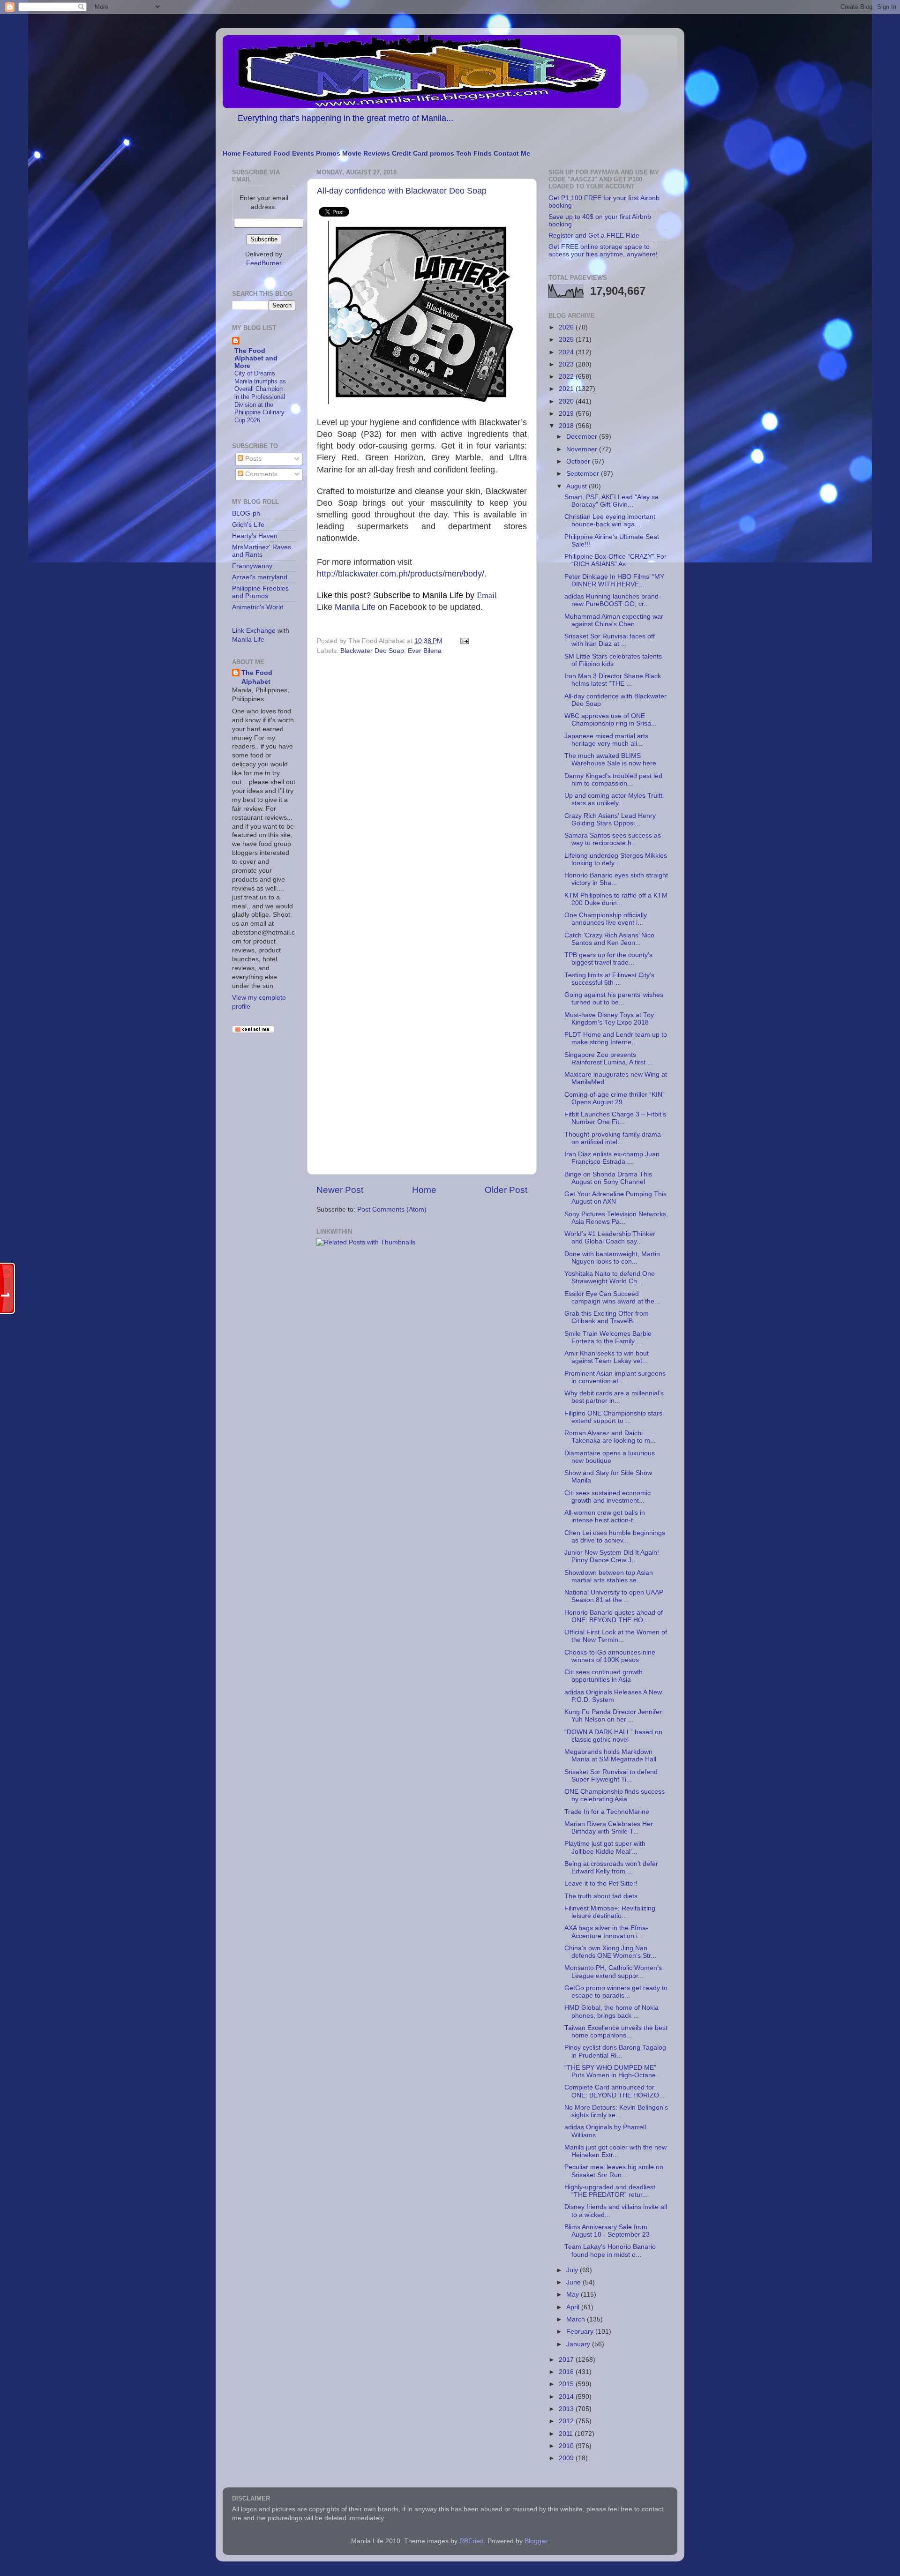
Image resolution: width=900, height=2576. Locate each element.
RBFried (472, 2541)
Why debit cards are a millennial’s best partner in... (614, 1397)
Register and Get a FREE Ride (594, 236)
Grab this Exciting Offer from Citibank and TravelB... (607, 1317)
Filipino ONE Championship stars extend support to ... (613, 1417)
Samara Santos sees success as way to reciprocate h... (613, 839)
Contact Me (512, 154)
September (584, 474)
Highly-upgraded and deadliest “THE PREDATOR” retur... (610, 2191)
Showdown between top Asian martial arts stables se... (609, 1576)
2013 (567, 2409)
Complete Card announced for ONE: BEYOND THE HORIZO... (615, 2091)
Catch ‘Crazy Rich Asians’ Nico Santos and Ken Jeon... (609, 939)
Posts (252, 459)
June (574, 2282)
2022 (567, 377)
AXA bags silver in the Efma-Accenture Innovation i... (606, 1932)
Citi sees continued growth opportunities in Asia (604, 1676)
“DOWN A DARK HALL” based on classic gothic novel (613, 1736)
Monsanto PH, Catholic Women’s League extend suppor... (613, 1972)
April (574, 2307)
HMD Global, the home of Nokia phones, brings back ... (611, 2011)
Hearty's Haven (255, 536)
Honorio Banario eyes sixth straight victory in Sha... (616, 879)
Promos (328, 154)
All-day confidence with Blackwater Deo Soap (402, 191)
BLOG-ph (246, 513)
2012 (567, 2421)
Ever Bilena (425, 651)
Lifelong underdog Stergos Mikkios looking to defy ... (616, 859)
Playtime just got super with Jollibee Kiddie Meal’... (605, 1847)
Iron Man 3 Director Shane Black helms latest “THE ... (613, 680)
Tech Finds (474, 154)
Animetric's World (258, 607)
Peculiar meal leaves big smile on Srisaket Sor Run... (614, 2171)
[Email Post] (463, 641)
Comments (260, 474)
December (583, 437)
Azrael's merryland (260, 577)
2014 (567, 2397)
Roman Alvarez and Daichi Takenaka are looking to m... (610, 1437)
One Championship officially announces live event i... (606, 919)
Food (282, 154)
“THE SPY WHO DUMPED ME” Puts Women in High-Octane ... (614, 2071)
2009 (567, 2458)
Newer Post (340, 1190)
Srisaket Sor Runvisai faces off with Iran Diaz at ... (610, 640)
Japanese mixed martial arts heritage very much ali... (606, 740)
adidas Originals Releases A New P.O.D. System (613, 1696)
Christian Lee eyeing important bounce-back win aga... (610, 520)
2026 (567, 327)
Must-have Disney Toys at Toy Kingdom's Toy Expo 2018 (609, 1019)
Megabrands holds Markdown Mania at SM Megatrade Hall (610, 1756)
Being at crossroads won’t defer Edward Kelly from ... (611, 1868)
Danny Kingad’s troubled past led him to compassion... (613, 780)
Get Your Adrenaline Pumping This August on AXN (615, 1198)
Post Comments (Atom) (392, 1209)
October (579, 461)
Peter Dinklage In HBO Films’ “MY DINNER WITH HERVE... (614, 580)
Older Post (506, 1190)
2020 (567, 401)
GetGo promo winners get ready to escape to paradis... (616, 1992)
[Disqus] (422, 787)
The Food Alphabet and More (256, 358)
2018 (567, 426)
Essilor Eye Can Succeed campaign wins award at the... (612, 1298)
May (574, 2295)
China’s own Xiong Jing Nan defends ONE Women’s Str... (610, 1952)
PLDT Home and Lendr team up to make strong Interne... (616, 1038)
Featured (257, 154)
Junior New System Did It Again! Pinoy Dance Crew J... (612, 1556)
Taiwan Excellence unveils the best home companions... (616, 2032)
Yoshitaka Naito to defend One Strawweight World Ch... (610, 1277)
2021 (567, 389)
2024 (567, 352)
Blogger (536, 2541)
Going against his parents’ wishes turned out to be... (614, 999)
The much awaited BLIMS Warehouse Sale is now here (610, 760)
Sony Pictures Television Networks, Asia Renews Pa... (616, 1218)
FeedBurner (264, 263)
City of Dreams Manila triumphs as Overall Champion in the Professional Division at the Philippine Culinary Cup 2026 (260, 397)
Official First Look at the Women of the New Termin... (616, 1636)
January (579, 2344)
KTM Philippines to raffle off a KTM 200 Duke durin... (616, 899)
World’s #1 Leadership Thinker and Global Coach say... (610, 1238)
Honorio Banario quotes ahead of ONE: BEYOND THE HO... (614, 1616)
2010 (567, 2446)
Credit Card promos (423, 154)
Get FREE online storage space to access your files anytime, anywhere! (603, 251)
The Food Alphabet (257, 677)
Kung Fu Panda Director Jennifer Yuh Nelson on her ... (613, 1716)
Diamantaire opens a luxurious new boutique (610, 1457)
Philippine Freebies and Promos (260, 592)
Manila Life (355, 607)
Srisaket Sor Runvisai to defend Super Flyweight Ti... (611, 1776)
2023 (567, 364)
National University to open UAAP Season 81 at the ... (614, 1596)
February (581, 2332)
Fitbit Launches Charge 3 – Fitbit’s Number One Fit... (615, 1118)
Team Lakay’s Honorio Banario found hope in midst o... (610, 2250)
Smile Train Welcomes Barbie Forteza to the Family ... (608, 1337)
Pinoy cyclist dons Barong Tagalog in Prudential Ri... (615, 2051)
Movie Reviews (366, 154)
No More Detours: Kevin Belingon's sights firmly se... (616, 2111)
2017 (567, 2360)
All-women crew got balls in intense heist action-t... (605, 1516)
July (573, 2270)
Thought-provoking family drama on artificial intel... (613, 1138)
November (583, 449)
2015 (567, 2384)
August (577, 486)
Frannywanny (252, 566)
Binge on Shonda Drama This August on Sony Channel (608, 1178)
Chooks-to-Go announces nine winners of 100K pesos (610, 1656)
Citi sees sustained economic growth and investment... (607, 1497)
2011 (567, 2434)
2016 (567, 2372)
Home (232, 154)
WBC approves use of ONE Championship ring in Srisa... (611, 720)
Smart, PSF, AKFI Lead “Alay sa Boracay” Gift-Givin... (611, 501)
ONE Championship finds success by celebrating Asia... (615, 1795)
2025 (567, 340)
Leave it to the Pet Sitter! (601, 1883)
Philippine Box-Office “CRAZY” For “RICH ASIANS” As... (615, 560)
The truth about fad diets (601, 1896)
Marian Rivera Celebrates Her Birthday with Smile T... (609, 1828)
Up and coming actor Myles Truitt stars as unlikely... (613, 799)
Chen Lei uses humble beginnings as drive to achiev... (615, 1537)
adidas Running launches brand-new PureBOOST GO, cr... (613, 600)
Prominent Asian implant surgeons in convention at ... (615, 1377)
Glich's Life (248, 525)
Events (303, 154)
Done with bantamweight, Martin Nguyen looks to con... (612, 1258)
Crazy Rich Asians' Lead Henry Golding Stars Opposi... (610, 820)
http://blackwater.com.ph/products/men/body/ (401, 574)
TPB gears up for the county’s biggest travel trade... (608, 959)
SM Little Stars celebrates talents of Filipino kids (613, 660)
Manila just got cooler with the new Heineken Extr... (615, 2151)
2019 (567, 414)
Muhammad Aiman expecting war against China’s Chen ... (614, 620)
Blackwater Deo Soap (372, 651)
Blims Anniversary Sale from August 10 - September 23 (607, 2231)
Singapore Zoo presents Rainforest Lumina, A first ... (609, 1059)
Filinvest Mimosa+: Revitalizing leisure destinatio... (610, 1912)
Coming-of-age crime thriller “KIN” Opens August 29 (615, 1098)
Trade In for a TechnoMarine (607, 1812)
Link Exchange (254, 631)
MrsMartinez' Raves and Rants (262, 551)
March (577, 2319)
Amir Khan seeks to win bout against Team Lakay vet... (607, 1357)
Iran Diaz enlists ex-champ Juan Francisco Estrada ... (612, 1158)
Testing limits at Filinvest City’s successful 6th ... (609, 979)
